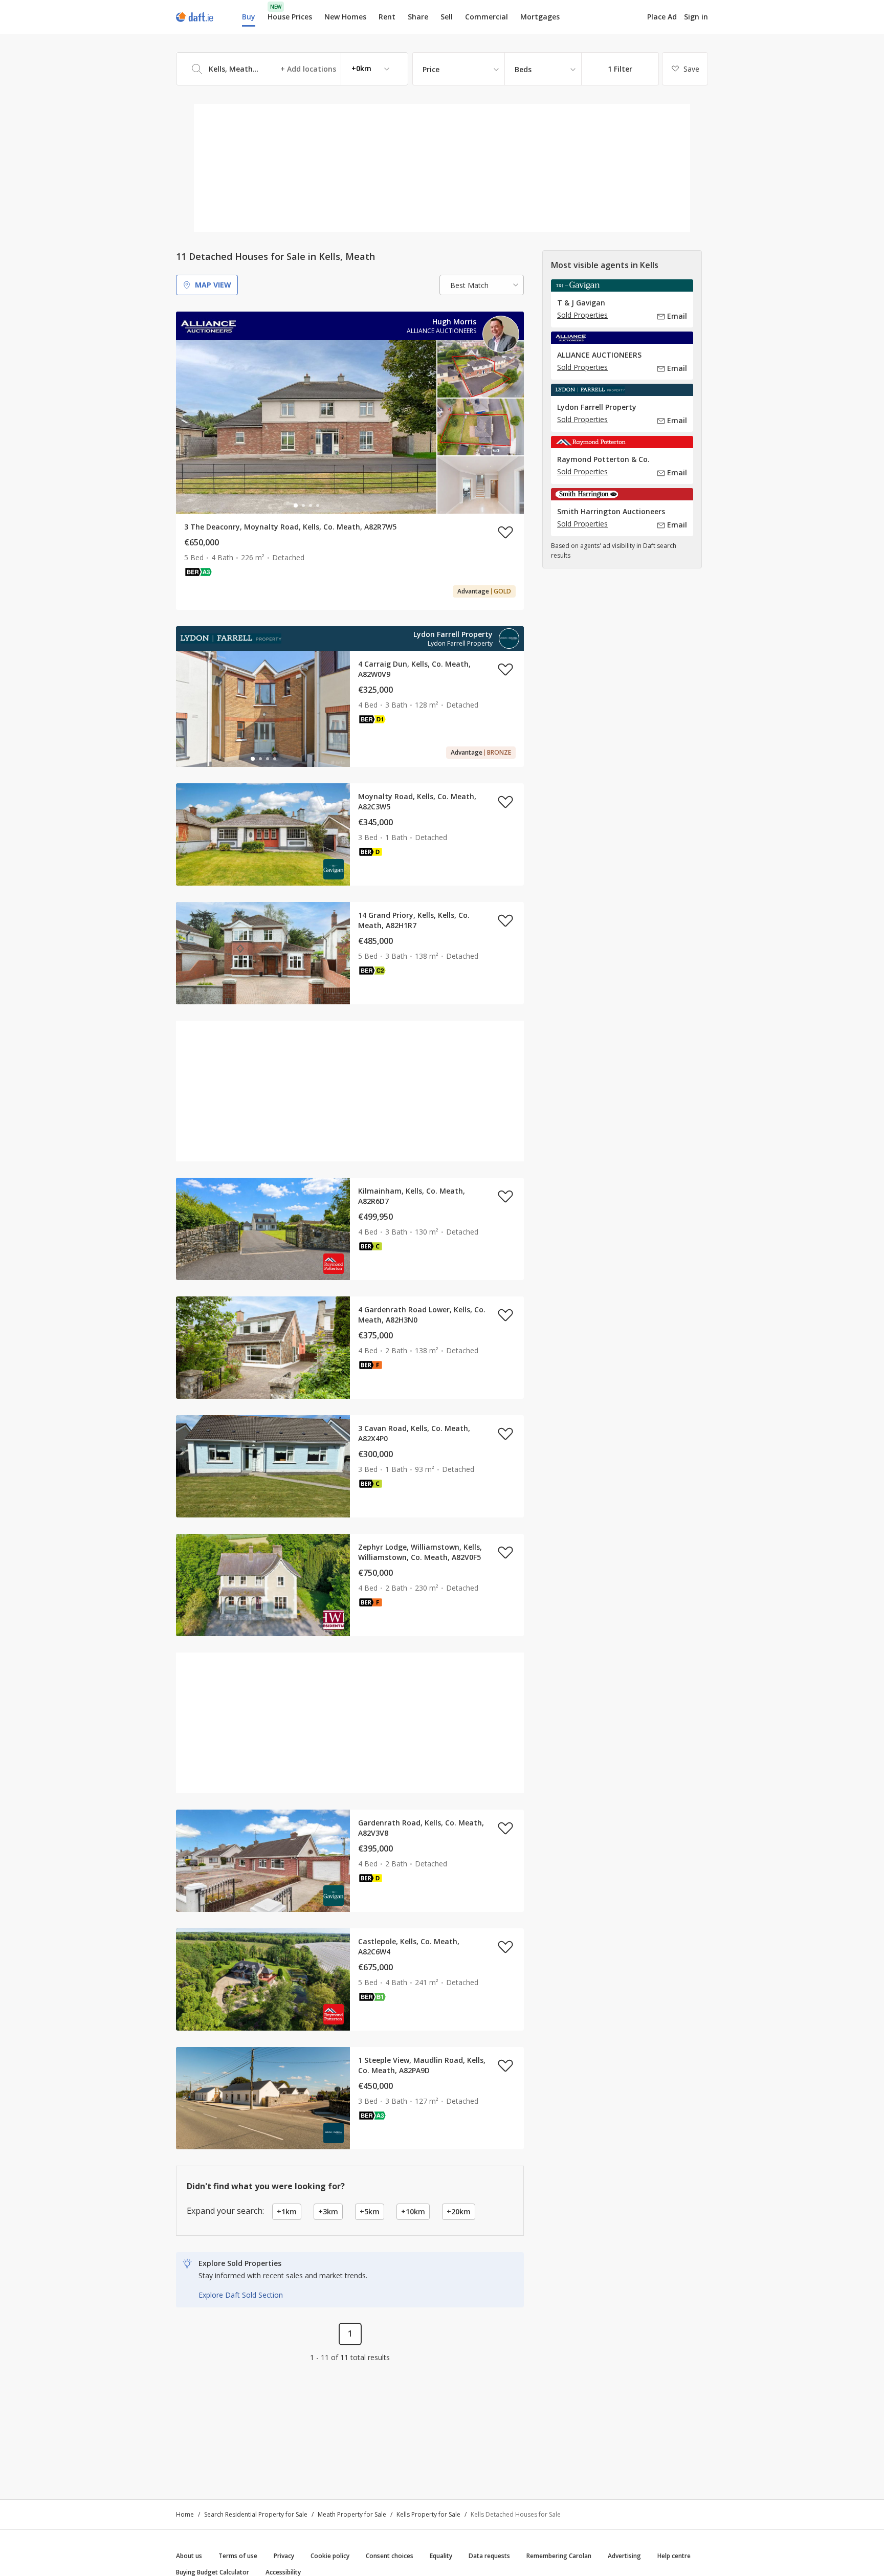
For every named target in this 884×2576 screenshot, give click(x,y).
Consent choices (390, 2556)
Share (418, 17)
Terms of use (238, 2556)
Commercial (487, 17)
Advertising (624, 2556)
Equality (441, 2556)
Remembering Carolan (559, 2556)
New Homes (345, 17)
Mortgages (540, 17)
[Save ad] (505, 532)
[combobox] (292, 69)
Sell (447, 17)
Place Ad (662, 17)
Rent (387, 17)
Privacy (284, 2556)
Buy (249, 17)
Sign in (696, 17)
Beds (523, 69)
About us (189, 2556)
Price (431, 69)
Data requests (489, 2556)
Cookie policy (330, 2556)
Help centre (674, 2556)
